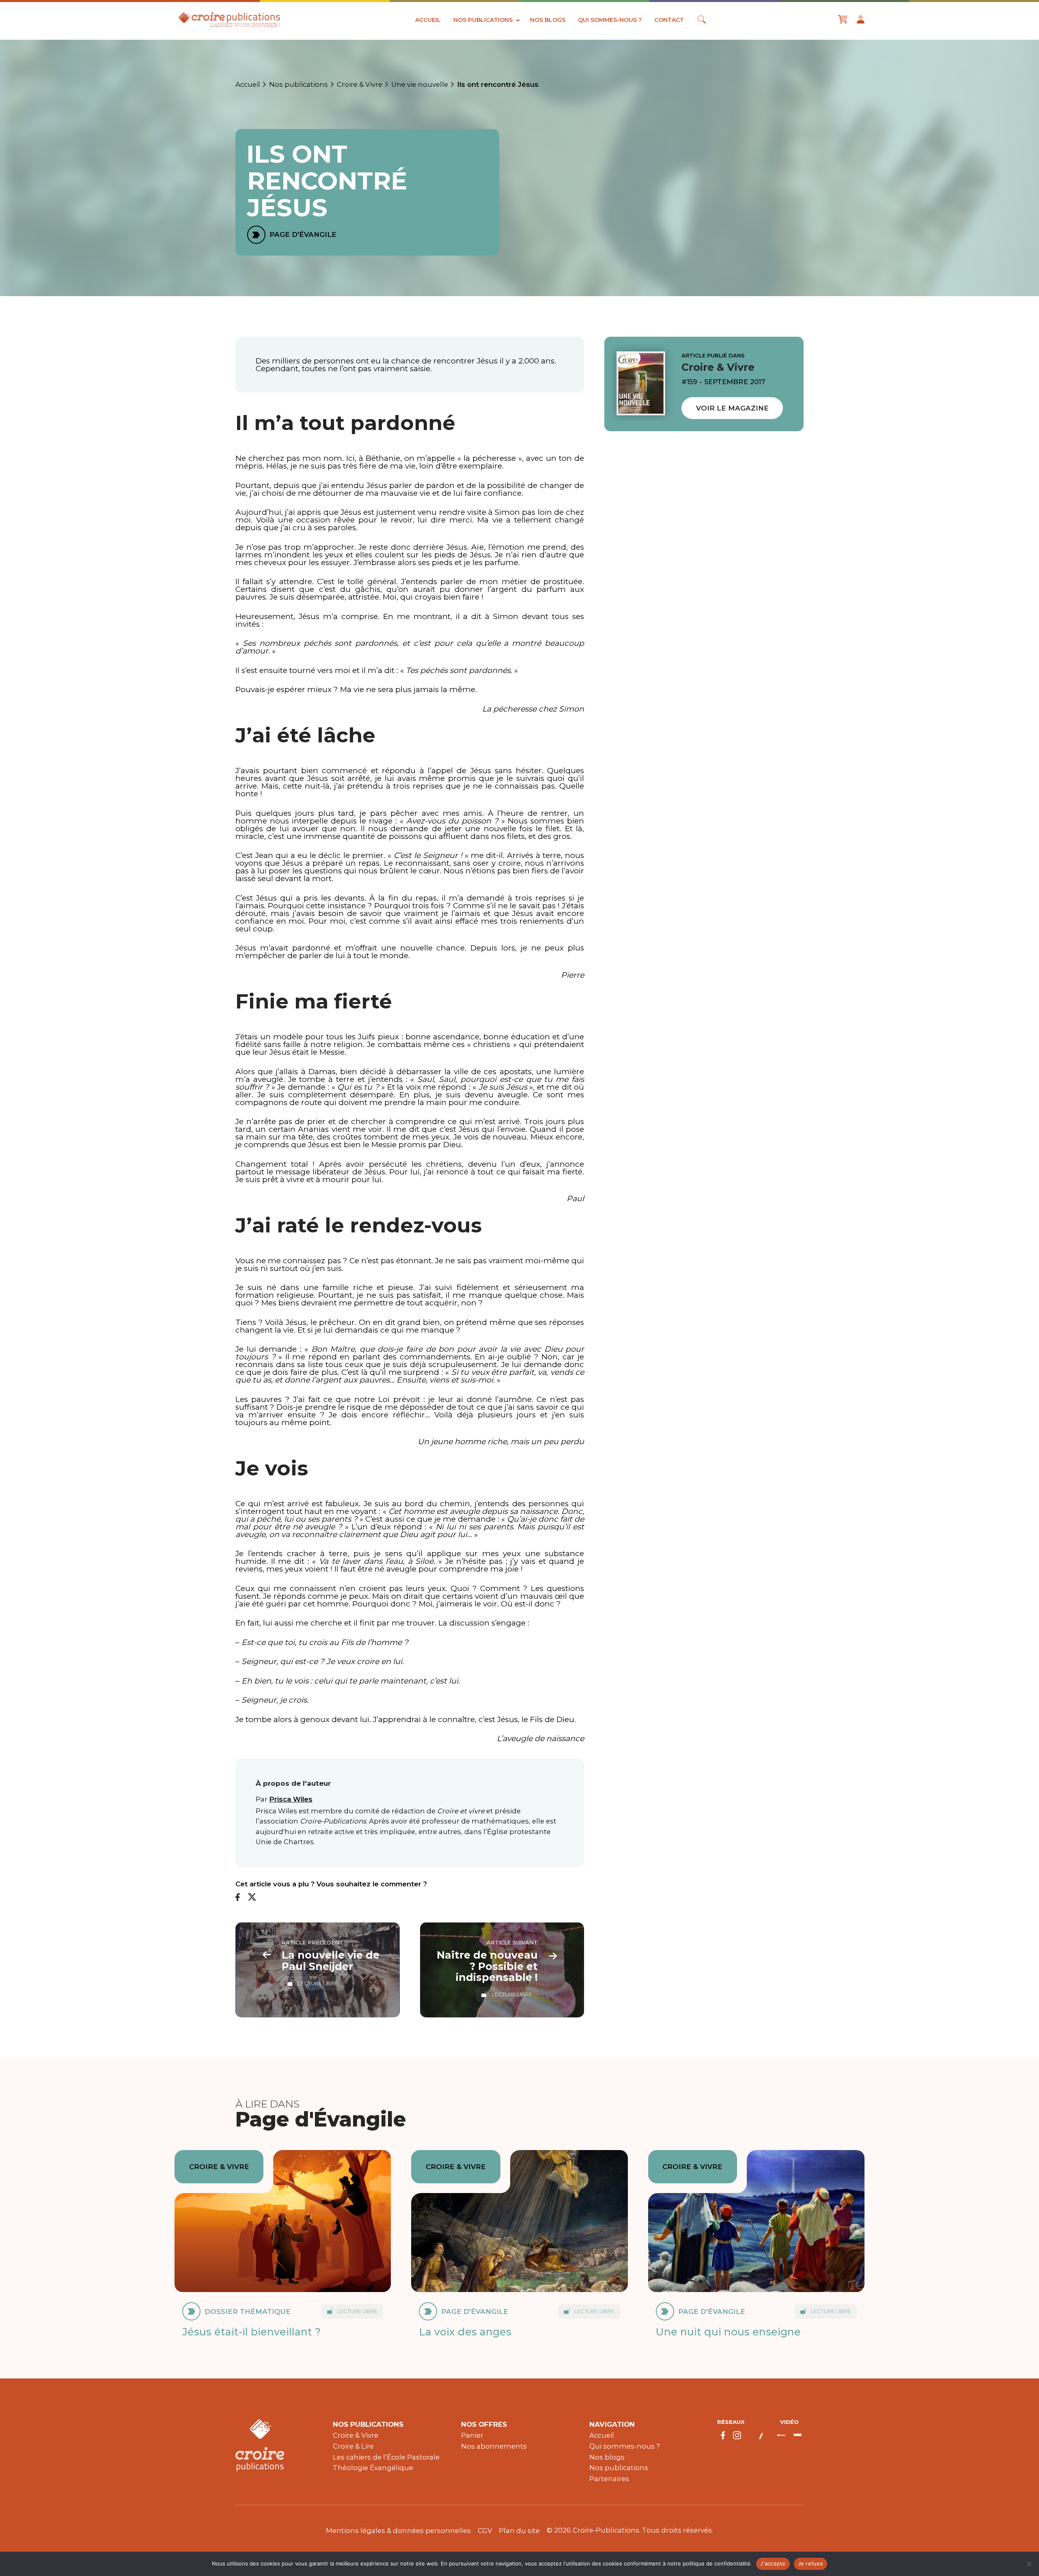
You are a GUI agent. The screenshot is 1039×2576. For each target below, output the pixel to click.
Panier (472, 2435)
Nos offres (484, 2424)
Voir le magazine (732, 408)
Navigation (612, 2424)
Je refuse (811, 2563)
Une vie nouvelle (420, 84)
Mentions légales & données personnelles (398, 2531)
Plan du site (519, 2531)
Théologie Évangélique (373, 2468)
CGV (485, 2531)
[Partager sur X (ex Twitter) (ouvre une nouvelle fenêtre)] (252, 1898)
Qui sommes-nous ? (610, 20)
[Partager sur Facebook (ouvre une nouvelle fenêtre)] (238, 1898)
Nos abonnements (494, 2446)
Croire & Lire (353, 2446)
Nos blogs (548, 20)
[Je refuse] (1029, 2564)
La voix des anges (465, 2332)
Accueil (428, 20)
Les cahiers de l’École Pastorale (386, 2457)
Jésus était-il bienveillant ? (251, 2332)
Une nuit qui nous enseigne (728, 2332)
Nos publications (483, 20)
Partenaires (609, 2479)
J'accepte (773, 2563)
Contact (669, 20)
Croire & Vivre (360, 84)
